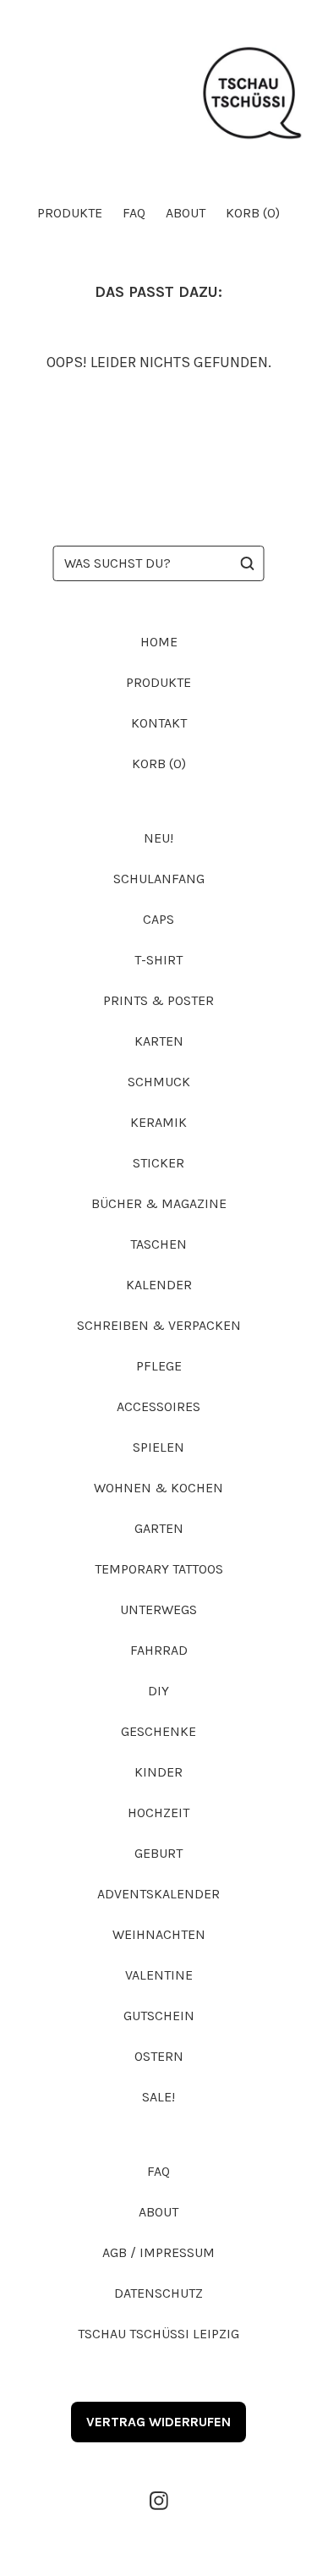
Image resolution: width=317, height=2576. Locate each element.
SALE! (158, 2097)
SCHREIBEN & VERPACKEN (159, 1325)
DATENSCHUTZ (158, 2293)
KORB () (253, 213)
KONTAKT (159, 723)
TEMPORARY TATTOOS (159, 1569)
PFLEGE (159, 1366)
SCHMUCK (159, 1082)
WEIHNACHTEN (159, 1934)
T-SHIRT (158, 960)
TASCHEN (158, 1244)
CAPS (158, 919)
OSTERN (159, 2056)
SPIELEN (158, 1447)
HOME (159, 642)
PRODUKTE (70, 213)
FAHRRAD (159, 1650)
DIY (158, 1691)
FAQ (134, 213)
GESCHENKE (158, 1731)
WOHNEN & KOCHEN (158, 1488)
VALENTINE (159, 1975)
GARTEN (159, 1528)
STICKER (158, 1163)
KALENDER (159, 1285)
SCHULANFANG (159, 879)
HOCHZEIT (158, 1813)
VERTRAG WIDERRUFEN (158, 2422)
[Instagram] (159, 2501)
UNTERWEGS (158, 1609)
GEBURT (158, 1853)
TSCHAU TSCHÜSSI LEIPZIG (158, 2334)
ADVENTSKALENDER (158, 1894)
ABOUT (186, 213)
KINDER (158, 1772)
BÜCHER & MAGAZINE (159, 1203)
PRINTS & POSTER (158, 1000)
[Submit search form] (248, 563)
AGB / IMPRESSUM (158, 2252)
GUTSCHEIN (159, 2016)
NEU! (158, 838)
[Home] (158, 94)
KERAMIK (158, 1122)
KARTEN (159, 1041)
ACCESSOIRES (158, 1406)
